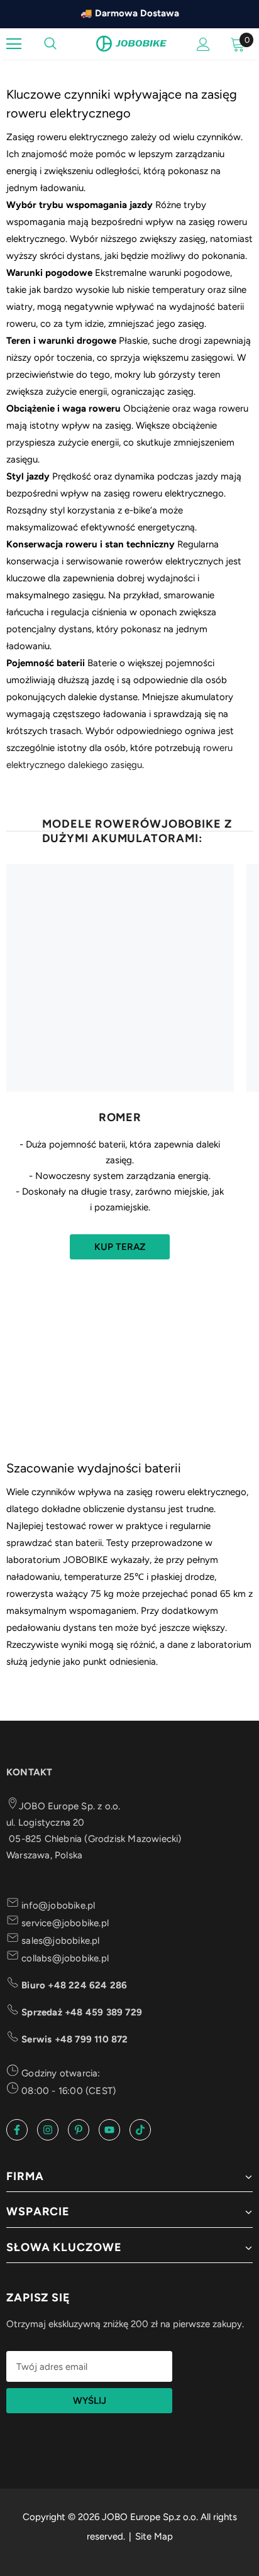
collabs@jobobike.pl (64, 1958)
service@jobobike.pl (64, 1923)
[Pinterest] (79, 2130)
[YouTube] (109, 2130)
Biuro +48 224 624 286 (73, 1985)
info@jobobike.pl (57, 1905)
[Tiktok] (140, 2130)
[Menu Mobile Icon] (14, 44)
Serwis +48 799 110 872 (74, 2039)
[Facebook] (17, 2130)
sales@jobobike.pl (59, 1941)
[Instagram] (48, 2130)
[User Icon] (203, 44)
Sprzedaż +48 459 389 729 (80, 2012)
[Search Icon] (50, 44)
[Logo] (131, 43)
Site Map (154, 2536)
